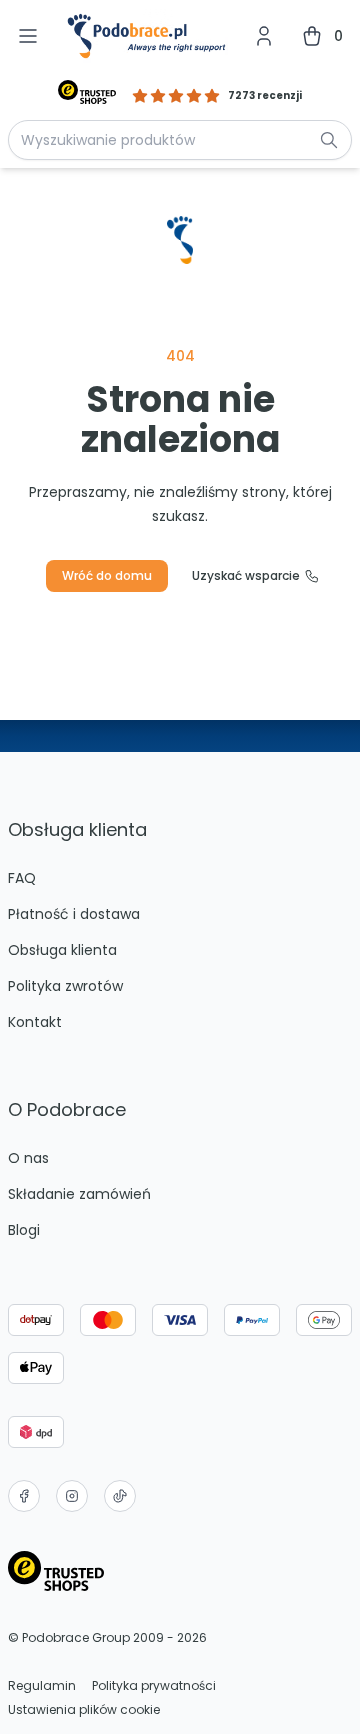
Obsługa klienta (62, 950)
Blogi (24, 1230)
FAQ (22, 878)
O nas (28, 1158)
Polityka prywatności (154, 1686)
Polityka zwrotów (65, 986)
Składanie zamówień (79, 1194)
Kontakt (35, 1022)
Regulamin (42, 1686)
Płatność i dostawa (74, 914)
